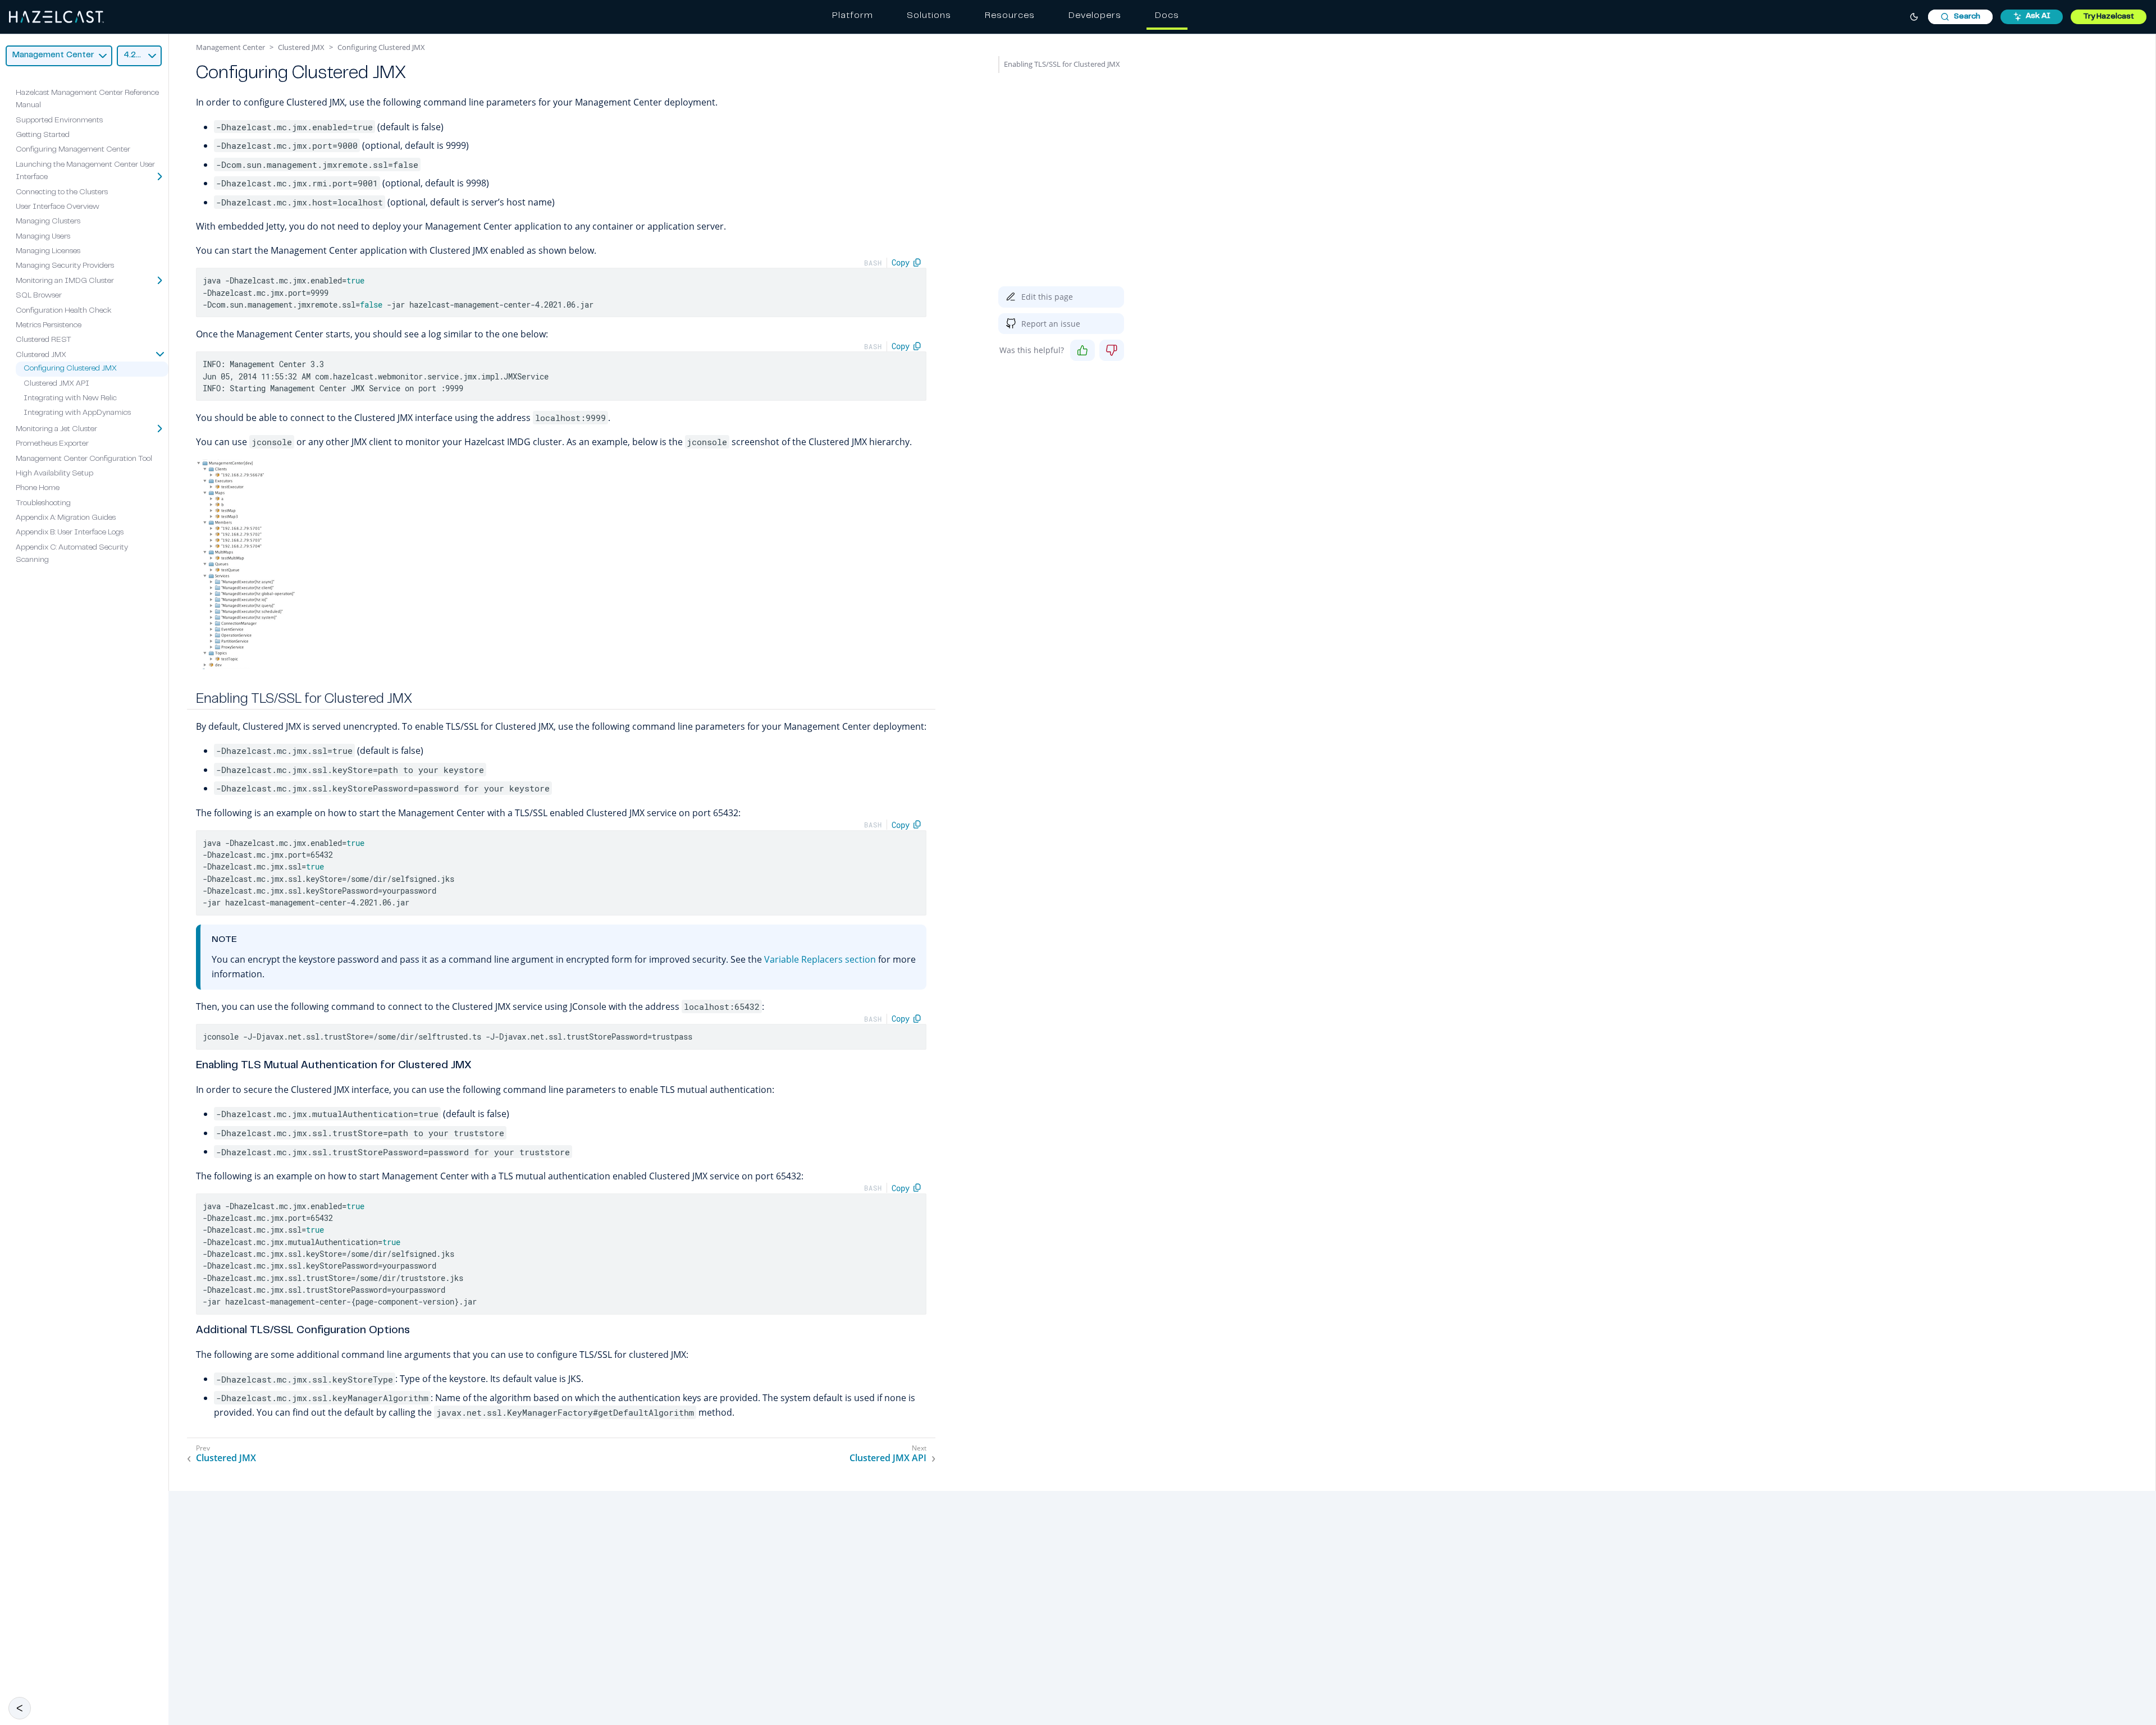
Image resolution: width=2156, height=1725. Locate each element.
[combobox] (1960, 17)
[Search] (1960, 17)
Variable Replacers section (820, 959)
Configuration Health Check (64, 310)
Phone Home (38, 488)
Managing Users (43, 236)
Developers (1095, 16)
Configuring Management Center (73, 150)
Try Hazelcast (2109, 17)
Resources (1010, 16)
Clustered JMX (41, 355)
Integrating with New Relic (70, 399)
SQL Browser (39, 296)
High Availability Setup (54, 474)
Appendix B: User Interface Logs (70, 533)
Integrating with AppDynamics (77, 413)
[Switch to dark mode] (1914, 17)
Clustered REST (44, 340)
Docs (1167, 16)
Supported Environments (59, 120)
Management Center (230, 47)
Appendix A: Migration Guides (66, 518)
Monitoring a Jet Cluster (56, 429)
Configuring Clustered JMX (70, 369)
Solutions (929, 16)
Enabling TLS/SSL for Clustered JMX (1062, 64)
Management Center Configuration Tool (84, 459)
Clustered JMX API (56, 383)
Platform (853, 16)
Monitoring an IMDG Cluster (65, 281)
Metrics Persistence (49, 326)
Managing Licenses (48, 251)
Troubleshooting (43, 503)
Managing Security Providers (65, 266)
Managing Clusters (48, 222)
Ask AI (2038, 16)
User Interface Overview (58, 207)
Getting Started (43, 135)
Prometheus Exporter (52, 444)
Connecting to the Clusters (62, 192)
